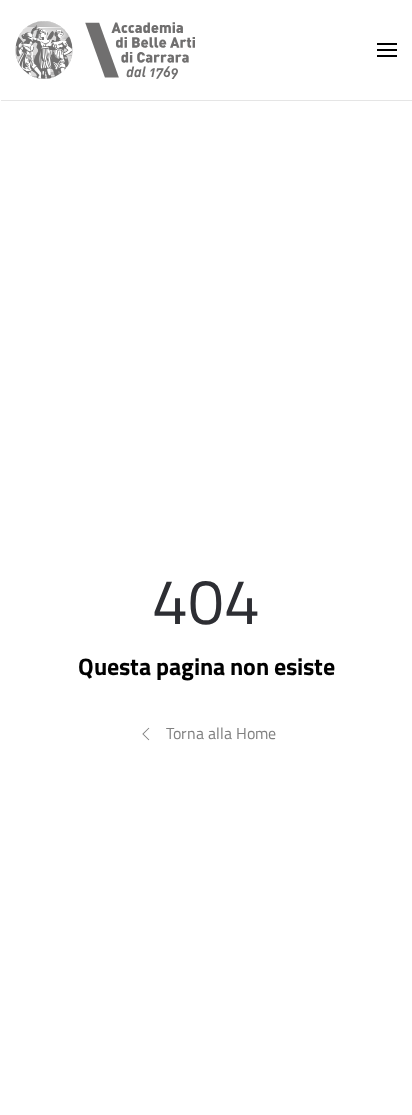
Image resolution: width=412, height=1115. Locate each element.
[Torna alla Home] (105, 50)
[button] (387, 50)
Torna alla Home (221, 733)
